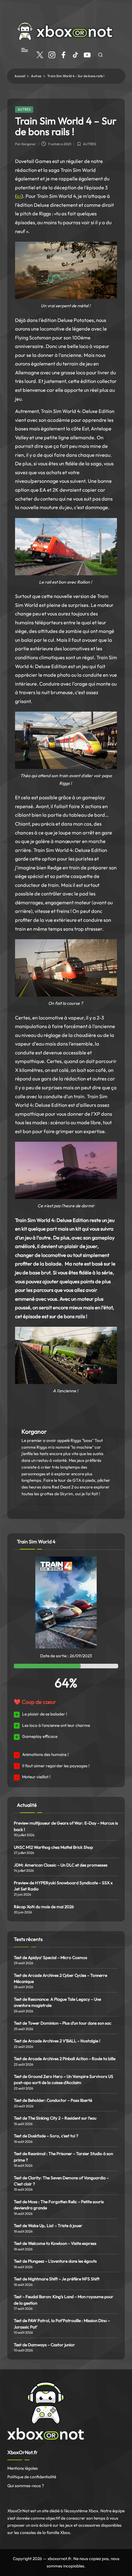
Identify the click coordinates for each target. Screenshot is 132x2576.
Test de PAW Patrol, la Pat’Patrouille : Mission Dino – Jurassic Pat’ (62, 2324)
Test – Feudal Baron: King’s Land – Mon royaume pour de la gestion (64, 2300)
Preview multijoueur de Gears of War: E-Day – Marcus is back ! (66, 1826)
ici (19, 196)
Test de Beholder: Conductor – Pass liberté (53, 2100)
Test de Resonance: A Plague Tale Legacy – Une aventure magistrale (57, 2002)
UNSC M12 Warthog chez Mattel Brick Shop (53, 1847)
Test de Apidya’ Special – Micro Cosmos (51, 1958)
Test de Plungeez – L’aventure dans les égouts (55, 2261)
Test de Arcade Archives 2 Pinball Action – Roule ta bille (65, 2059)
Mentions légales (23, 2468)
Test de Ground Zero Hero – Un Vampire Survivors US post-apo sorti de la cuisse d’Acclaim (64, 2079)
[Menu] (24, 50)
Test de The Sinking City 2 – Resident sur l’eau (55, 2118)
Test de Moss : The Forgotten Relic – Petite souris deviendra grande (59, 2205)
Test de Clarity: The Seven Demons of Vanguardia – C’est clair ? (61, 2181)
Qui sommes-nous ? (26, 2486)
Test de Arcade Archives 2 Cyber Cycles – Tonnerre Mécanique (60, 1978)
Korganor (34, 1432)
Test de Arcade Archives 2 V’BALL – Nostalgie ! (57, 2041)
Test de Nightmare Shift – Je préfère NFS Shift (57, 2279)
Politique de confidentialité (32, 2477)
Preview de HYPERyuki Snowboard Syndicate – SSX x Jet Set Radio (63, 1886)
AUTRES (24, 109)
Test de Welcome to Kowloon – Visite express (55, 2243)
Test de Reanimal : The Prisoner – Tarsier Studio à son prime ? (63, 2157)
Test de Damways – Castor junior (44, 2345)
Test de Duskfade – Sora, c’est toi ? (46, 2136)
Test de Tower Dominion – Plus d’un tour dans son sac (63, 2023)
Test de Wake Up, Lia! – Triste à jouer (48, 2226)
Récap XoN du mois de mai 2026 (44, 1907)
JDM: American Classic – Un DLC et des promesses (61, 1865)
